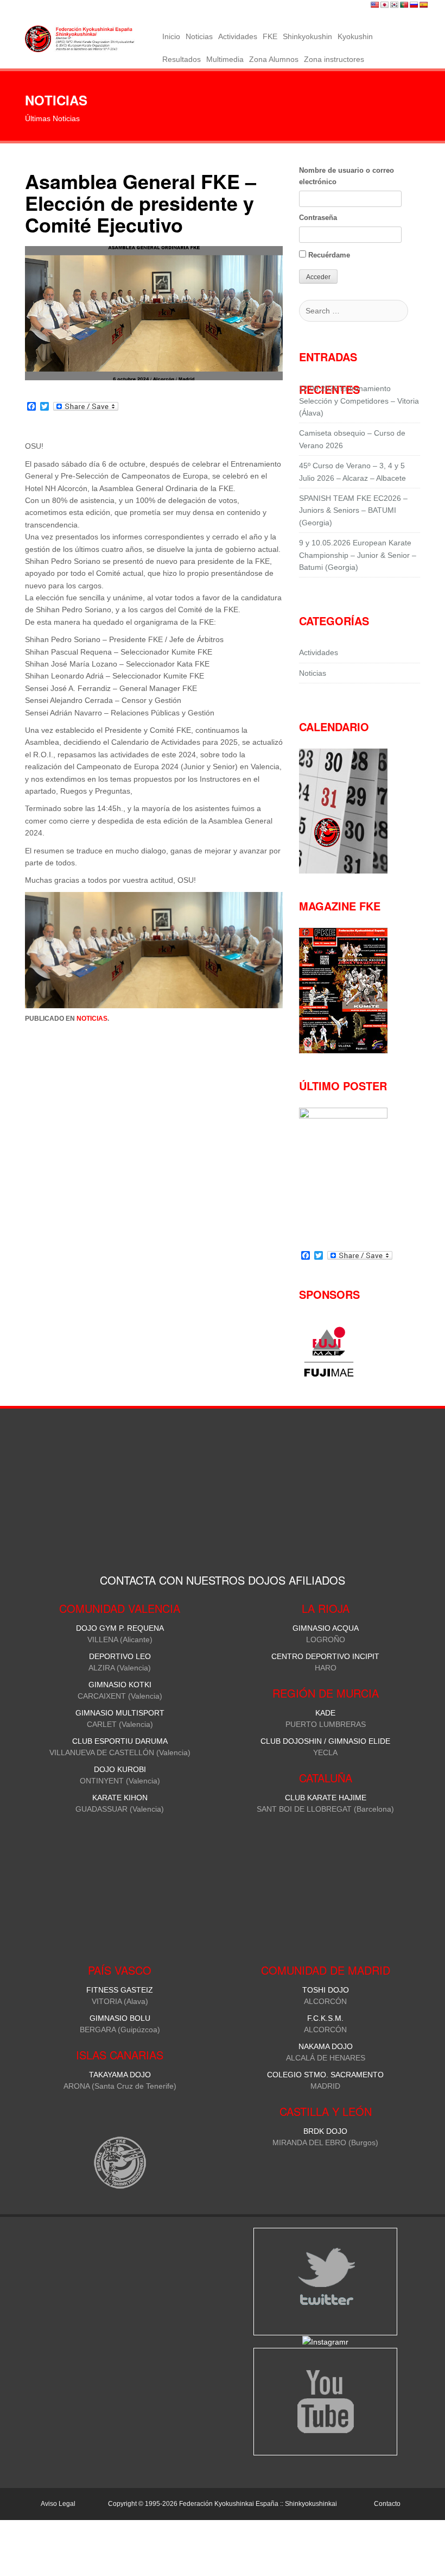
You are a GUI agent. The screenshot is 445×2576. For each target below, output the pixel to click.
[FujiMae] (329, 1375)
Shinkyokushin (307, 36)
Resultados (182, 59)
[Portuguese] (404, 5)
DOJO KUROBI (120, 1769)
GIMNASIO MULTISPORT (120, 1713)
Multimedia (225, 59)
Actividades (238, 36)
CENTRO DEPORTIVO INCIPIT (325, 1656)
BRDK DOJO (325, 2131)
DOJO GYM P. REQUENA (120, 1628)
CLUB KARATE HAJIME (326, 1798)
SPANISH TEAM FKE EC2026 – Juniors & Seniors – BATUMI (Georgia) (353, 510)
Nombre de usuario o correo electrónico (347, 176)
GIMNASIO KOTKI (120, 1685)
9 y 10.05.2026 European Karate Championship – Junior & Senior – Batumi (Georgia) (358, 555)
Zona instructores (334, 59)
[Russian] (414, 5)
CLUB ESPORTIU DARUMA (120, 1741)
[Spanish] (424, 5)
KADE (325, 1713)
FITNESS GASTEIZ (120, 1990)
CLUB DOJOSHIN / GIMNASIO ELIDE (325, 1741)
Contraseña (318, 218)
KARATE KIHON (120, 1798)
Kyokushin (355, 36)
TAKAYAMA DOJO (120, 2075)
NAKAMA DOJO (326, 2046)
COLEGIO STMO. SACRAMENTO (325, 2075)
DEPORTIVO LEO (120, 1656)
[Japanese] (385, 5)
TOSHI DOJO (326, 1990)
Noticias (199, 36)
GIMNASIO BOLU (120, 2018)
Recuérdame (328, 255)
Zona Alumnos (274, 59)
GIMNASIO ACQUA (326, 1628)
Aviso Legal (58, 2504)
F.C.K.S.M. (325, 2018)
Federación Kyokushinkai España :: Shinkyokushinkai (258, 2504)
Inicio (171, 36)
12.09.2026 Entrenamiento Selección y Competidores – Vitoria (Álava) (359, 401)
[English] (375, 5)
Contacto (387, 2504)
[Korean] (395, 5)
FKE (270, 36)
